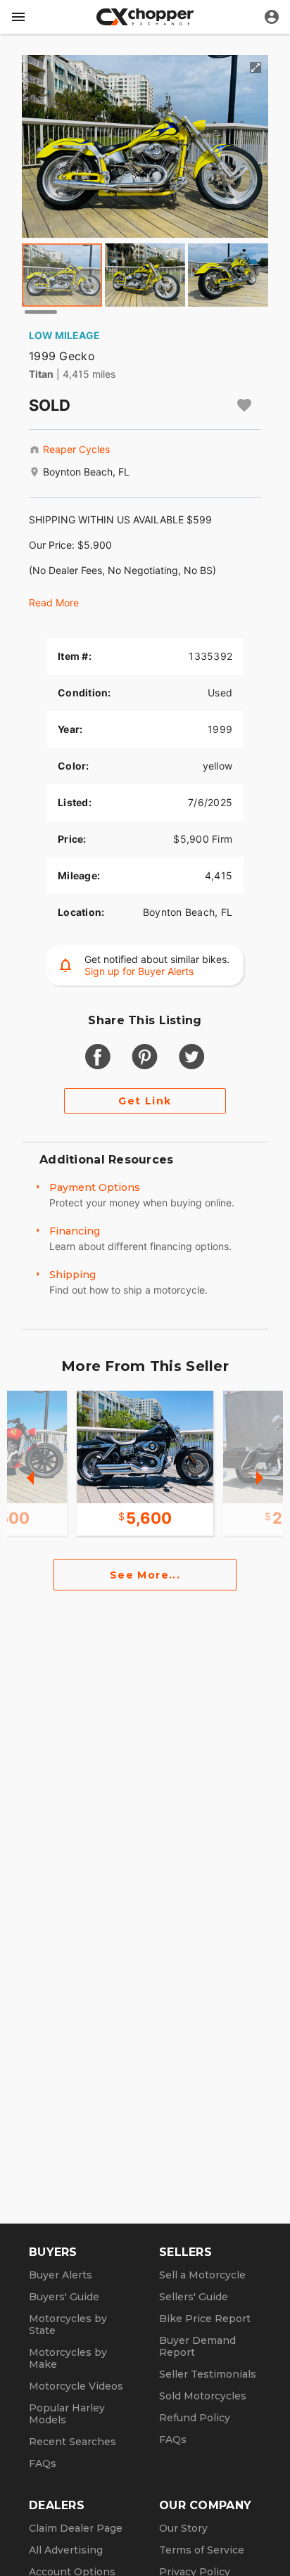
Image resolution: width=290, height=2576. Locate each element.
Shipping (72, 1275)
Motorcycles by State (68, 2325)
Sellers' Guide (194, 2297)
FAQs (43, 2463)
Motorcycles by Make (68, 2358)
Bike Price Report (205, 2319)
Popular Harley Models (67, 2414)
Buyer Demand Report (197, 2346)
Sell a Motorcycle (202, 2275)
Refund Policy (195, 2418)
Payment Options (95, 1187)
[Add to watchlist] (244, 405)
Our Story (183, 2528)
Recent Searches (72, 2442)
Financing (75, 1231)
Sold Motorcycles (203, 2396)
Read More (54, 602)
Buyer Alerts (61, 2275)
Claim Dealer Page (76, 2528)
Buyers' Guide (64, 2297)
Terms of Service (202, 2550)
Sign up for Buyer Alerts (139, 971)
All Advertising (66, 2550)
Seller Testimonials (208, 2374)
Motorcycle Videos (76, 2386)
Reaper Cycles (76, 449)
